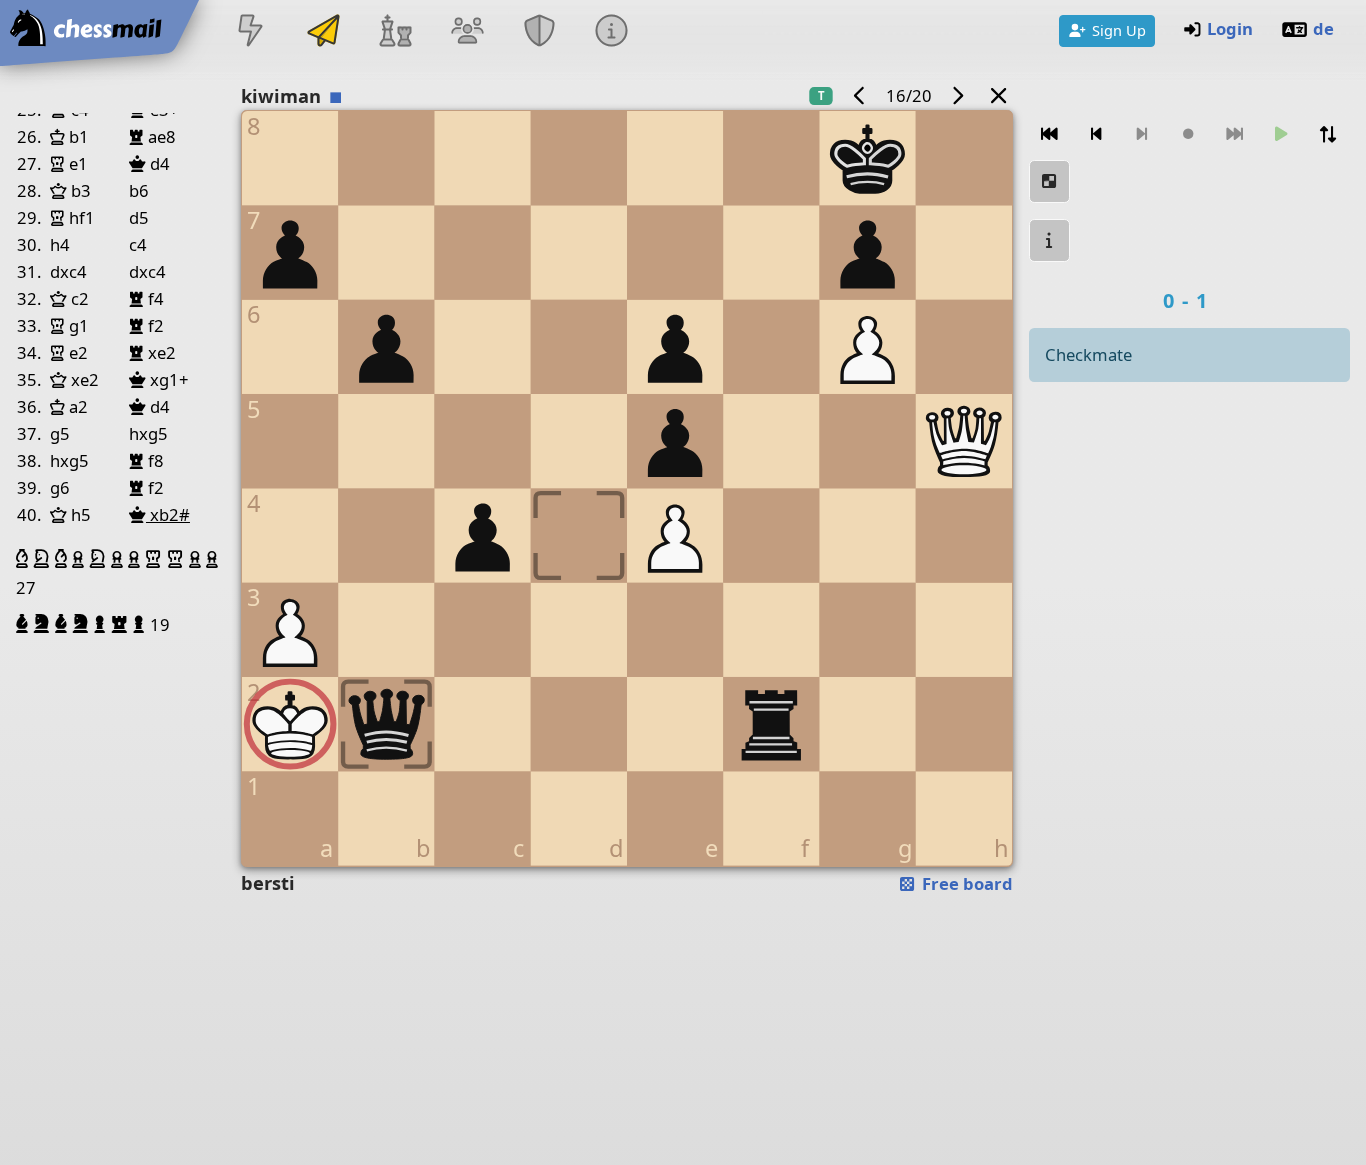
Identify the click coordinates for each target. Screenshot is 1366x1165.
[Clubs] (540, 32)
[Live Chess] (251, 32)
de (1323, 28)
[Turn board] (1328, 134)
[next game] (958, 95)
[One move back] (1096, 134)
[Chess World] (395, 32)
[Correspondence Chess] (323, 32)
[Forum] (467, 32)
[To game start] (1050, 134)
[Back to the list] (998, 95)
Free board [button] (965, 883)
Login (1230, 28)
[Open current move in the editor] (1050, 181)
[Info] (612, 32)
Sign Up (1119, 30)
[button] (24, 559)
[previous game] (859, 95)
